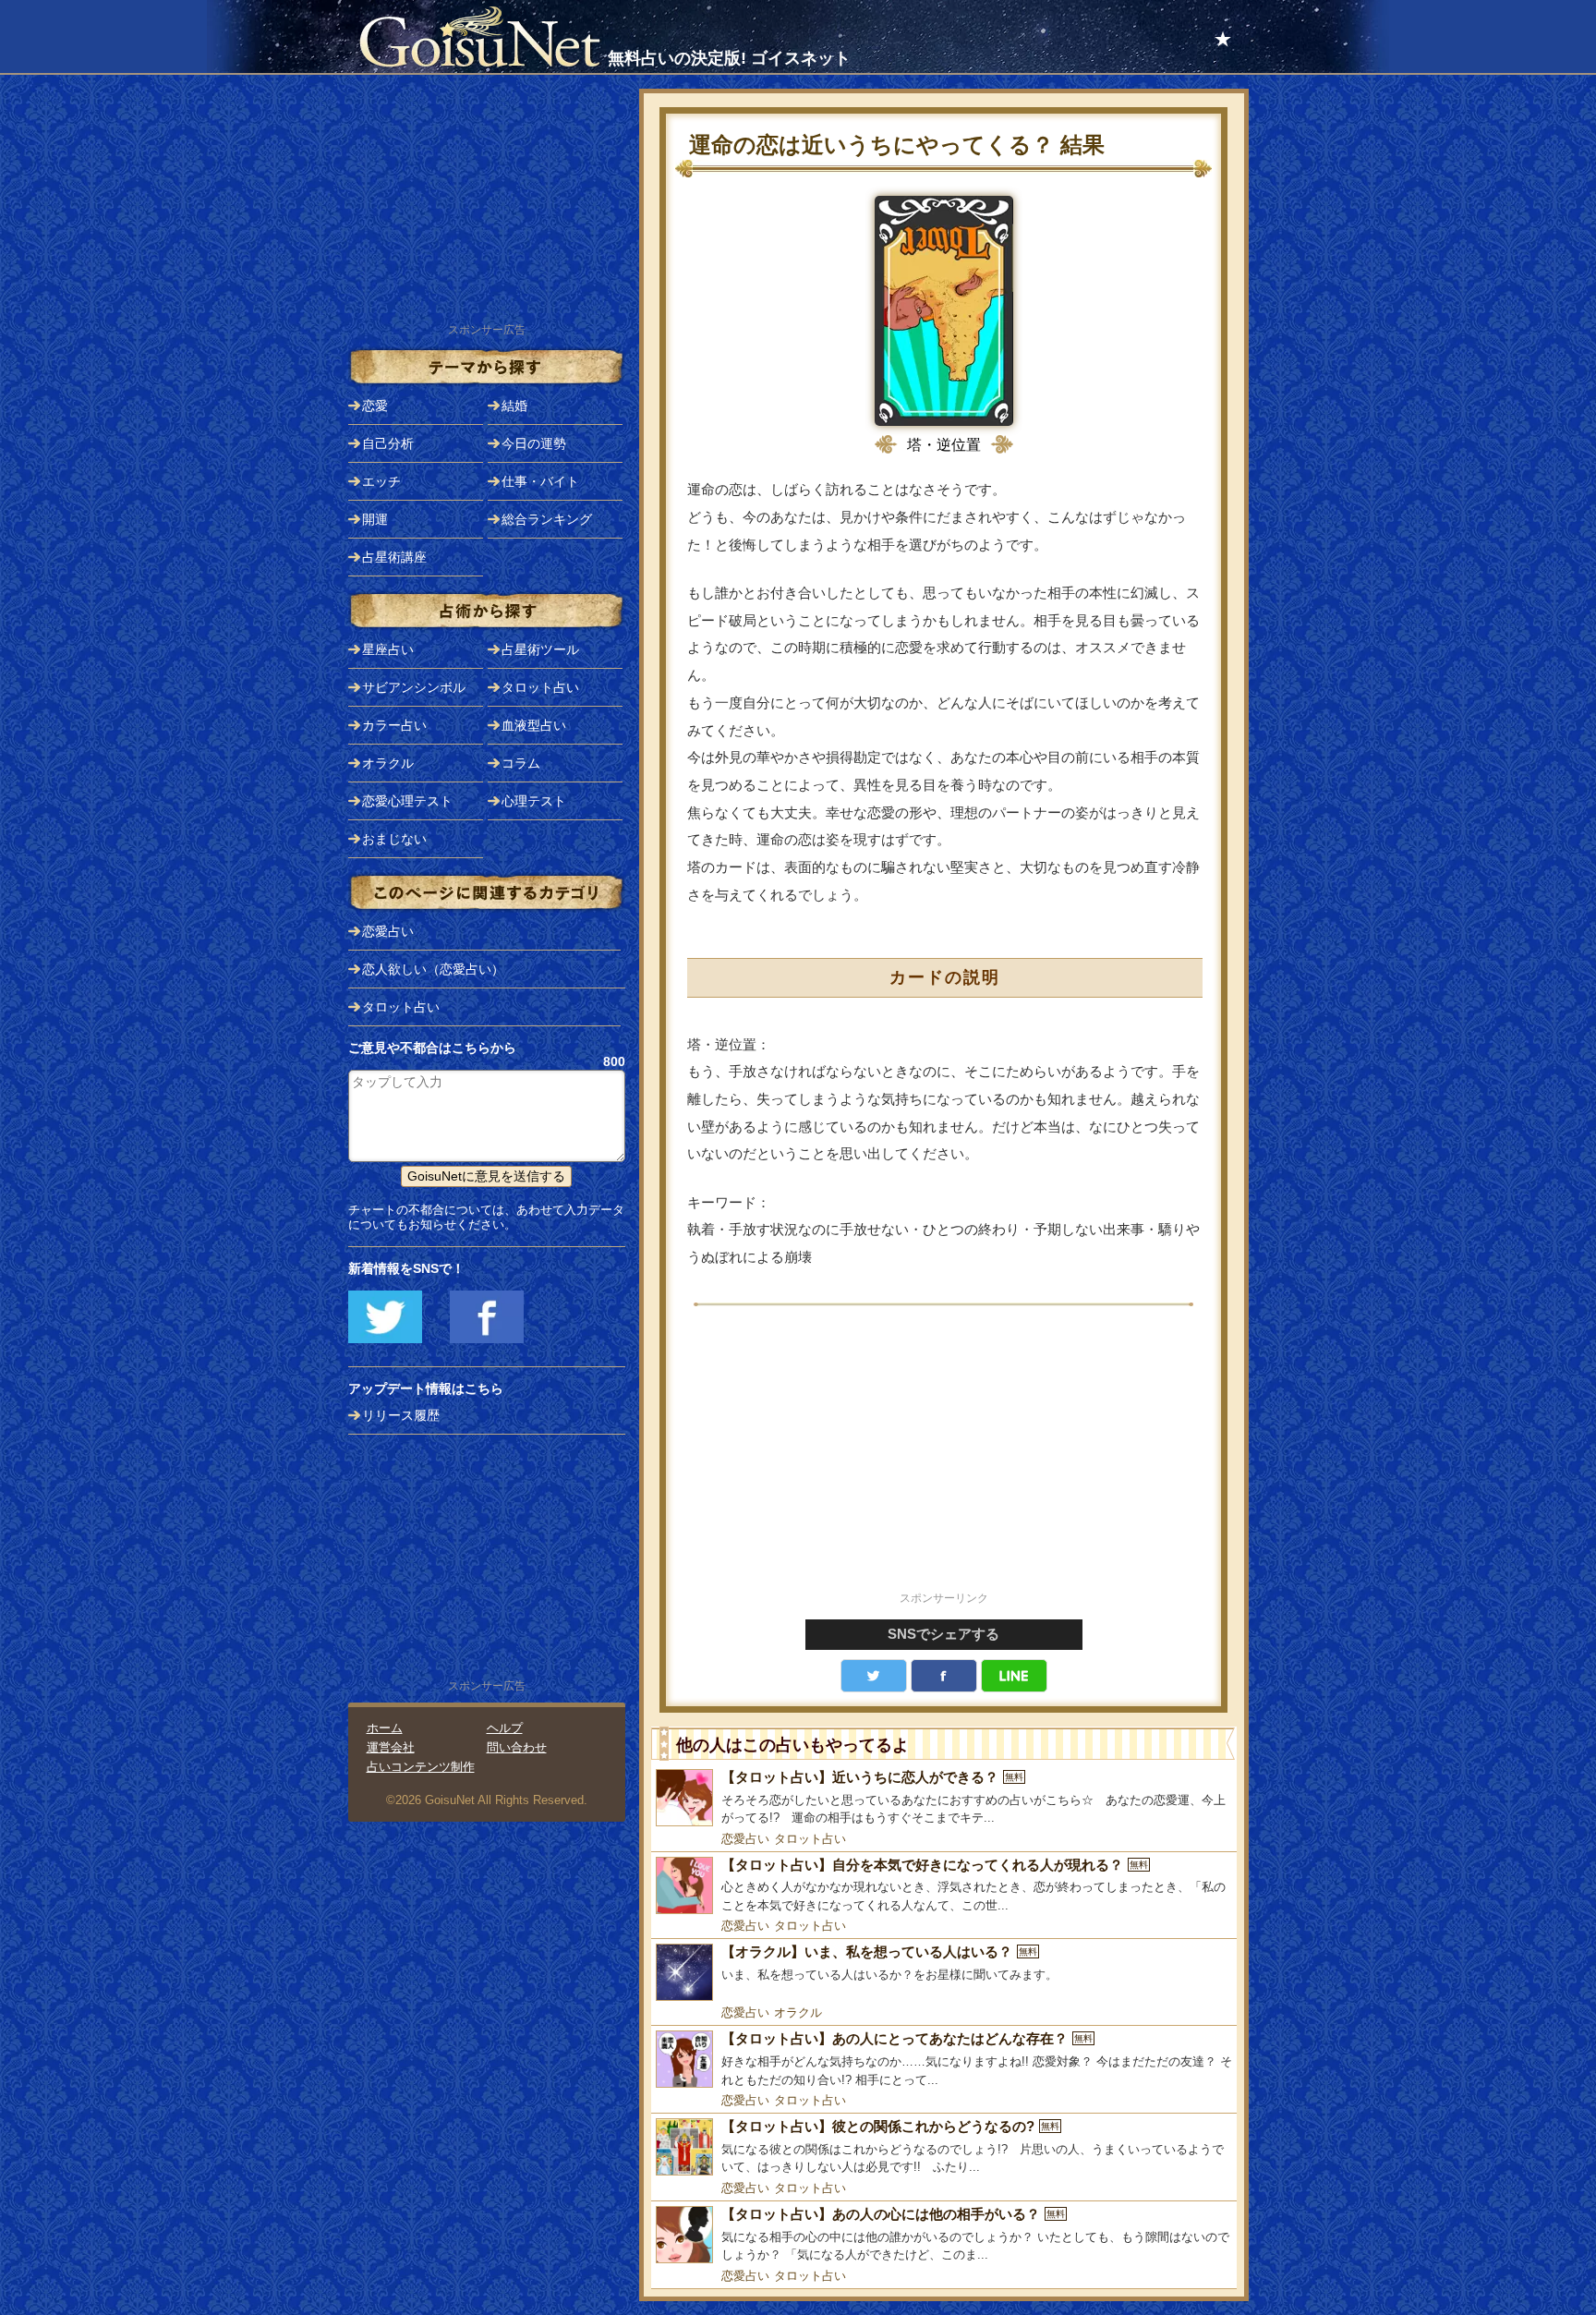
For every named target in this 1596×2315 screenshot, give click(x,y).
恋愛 (375, 406)
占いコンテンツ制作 (421, 1767)
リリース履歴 (401, 1415)
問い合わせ (517, 1747)
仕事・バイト (540, 481)
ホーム (385, 1728)
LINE (1014, 1676)
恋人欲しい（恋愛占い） (433, 969)
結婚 (514, 406)
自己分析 (388, 443)
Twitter (874, 1676)
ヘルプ (505, 1728)
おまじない (394, 839)
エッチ (381, 481)
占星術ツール (540, 649)
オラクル (798, 2012)
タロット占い (810, 1839)
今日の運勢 (534, 443)
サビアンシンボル (414, 687)
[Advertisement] (944, 1459)
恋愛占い (745, 1839)
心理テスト (534, 801)
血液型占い (534, 725)
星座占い (388, 649)
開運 (375, 519)
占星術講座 (394, 557)
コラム (521, 763)
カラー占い (394, 725)
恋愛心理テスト (407, 801)
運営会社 (391, 1747)
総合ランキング (547, 519)
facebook (944, 1676)
